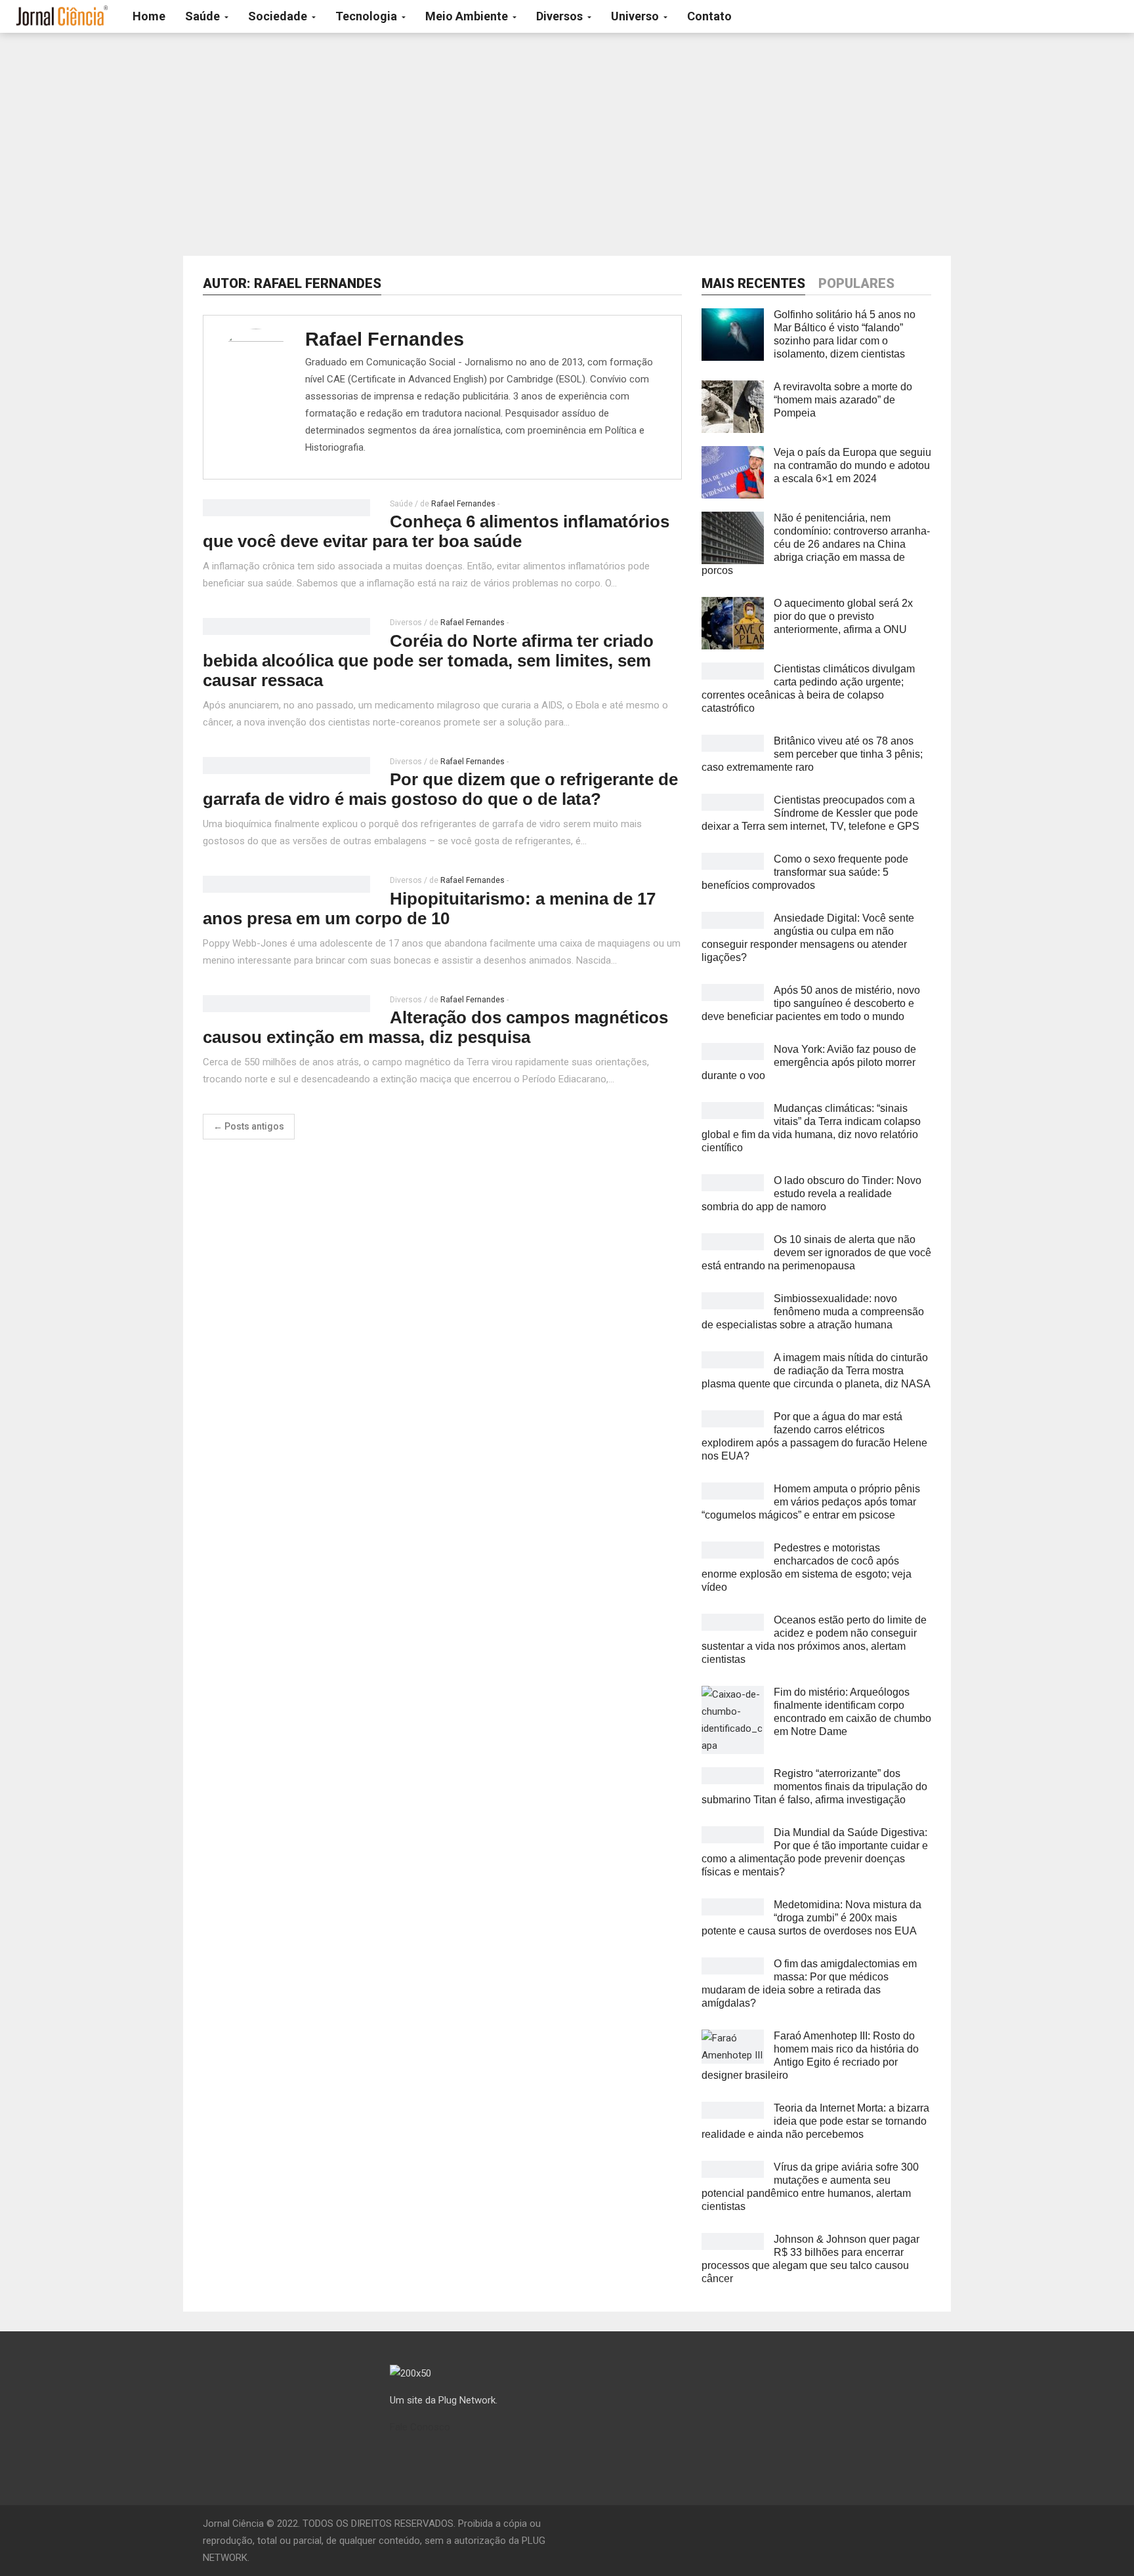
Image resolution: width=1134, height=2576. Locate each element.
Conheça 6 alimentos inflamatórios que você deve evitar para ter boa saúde (436, 531)
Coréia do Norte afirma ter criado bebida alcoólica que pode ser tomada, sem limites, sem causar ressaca (428, 661)
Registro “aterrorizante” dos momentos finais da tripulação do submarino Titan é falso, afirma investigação (814, 1787)
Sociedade (279, 16)
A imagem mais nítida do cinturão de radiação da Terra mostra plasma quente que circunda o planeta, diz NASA (816, 1371)
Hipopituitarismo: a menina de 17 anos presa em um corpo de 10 (429, 909)
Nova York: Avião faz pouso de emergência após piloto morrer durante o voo (809, 1062)
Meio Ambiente (468, 16)
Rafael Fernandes (385, 339)
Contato (709, 16)
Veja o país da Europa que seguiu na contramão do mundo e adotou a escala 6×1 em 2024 (852, 465)
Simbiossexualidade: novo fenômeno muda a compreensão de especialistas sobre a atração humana (813, 1312)
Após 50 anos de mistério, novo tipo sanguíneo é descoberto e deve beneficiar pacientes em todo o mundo (811, 1003)
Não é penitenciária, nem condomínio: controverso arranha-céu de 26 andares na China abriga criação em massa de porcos (816, 544)
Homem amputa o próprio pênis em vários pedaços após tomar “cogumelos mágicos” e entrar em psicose (811, 1502)
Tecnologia (367, 16)
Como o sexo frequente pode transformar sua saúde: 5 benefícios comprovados (805, 872)
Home (149, 16)
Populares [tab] (856, 283)
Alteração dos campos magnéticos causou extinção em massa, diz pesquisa (435, 1027)
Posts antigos (249, 1126)
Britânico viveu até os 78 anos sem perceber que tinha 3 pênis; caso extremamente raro (812, 754)
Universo (636, 16)
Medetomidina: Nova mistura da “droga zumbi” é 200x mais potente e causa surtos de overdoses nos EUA (811, 1918)
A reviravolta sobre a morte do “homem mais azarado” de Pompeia (843, 400)
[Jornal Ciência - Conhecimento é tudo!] (61, 16)
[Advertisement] (567, 144)
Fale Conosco (420, 2427)
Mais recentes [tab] (753, 283)
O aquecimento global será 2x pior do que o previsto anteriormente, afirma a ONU (843, 616)
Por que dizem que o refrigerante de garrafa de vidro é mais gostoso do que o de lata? (440, 789)
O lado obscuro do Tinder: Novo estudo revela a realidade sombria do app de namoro (811, 1194)
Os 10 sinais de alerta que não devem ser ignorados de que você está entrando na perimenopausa (816, 1253)
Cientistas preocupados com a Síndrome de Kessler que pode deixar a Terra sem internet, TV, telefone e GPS (810, 813)
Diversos (561, 16)
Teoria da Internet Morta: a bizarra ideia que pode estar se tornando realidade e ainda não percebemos (815, 2121)
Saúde (204, 16)
